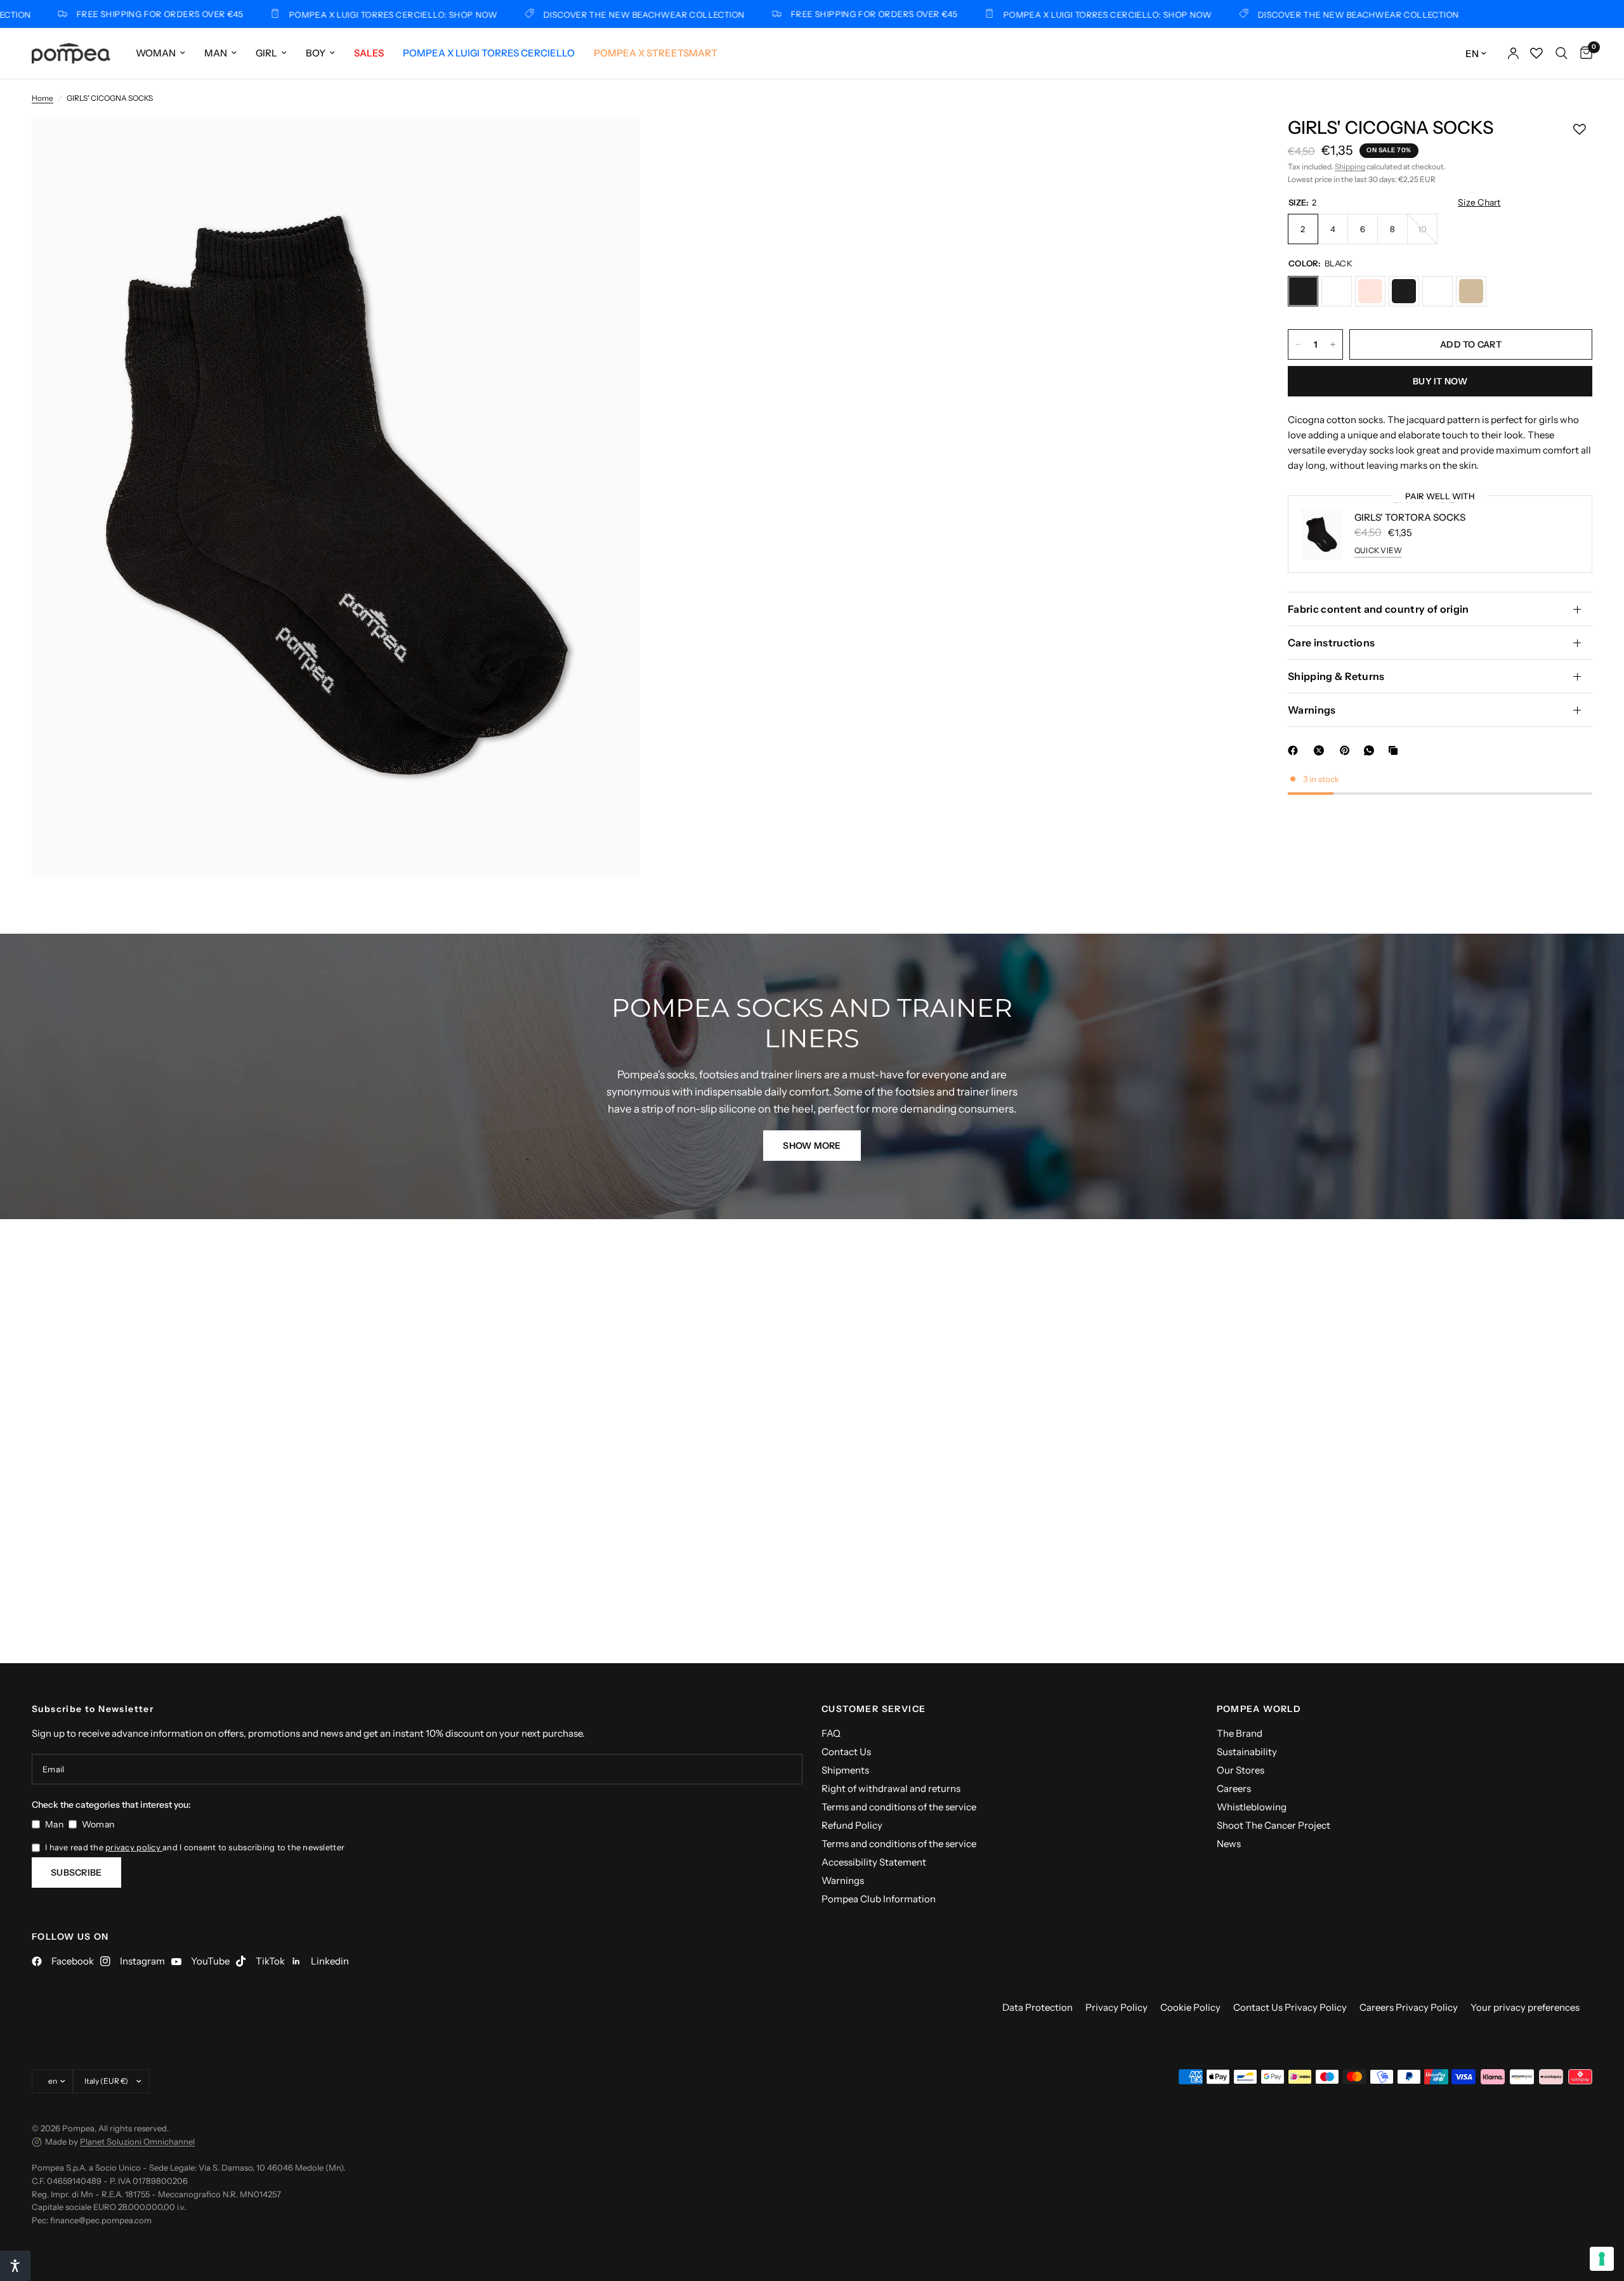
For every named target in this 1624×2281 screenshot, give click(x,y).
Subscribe (76, 1873)
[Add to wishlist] (1580, 129)
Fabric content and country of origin (1378, 609)
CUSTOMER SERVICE (874, 1709)
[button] (812, 1146)
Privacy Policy (1116, 2007)
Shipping (1350, 167)
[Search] (1562, 53)
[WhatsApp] (1372, 750)
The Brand (1240, 1733)
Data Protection (1038, 2007)
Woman (156, 53)
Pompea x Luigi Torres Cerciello (489, 53)
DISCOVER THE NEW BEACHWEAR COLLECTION (567, 14)
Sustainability (1247, 1752)
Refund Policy (852, 1825)
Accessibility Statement (874, 1862)
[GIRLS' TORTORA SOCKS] (1370, 291)
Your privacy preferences (1525, 2007)
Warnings (1312, 710)
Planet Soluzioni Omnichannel (137, 2141)
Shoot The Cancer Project (1274, 1825)
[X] (1321, 750)
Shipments (845, 1770)
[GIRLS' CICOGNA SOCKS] (1303, 291)
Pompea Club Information (879, 1899)
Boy (316, 53)
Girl (266, 53)
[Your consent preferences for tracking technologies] (1602, 2259)
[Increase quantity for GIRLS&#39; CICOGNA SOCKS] (1333, 344)
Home (43, 98)
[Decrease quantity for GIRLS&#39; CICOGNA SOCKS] (1298, 344)
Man (216, 53)
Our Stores (1241, 1770)
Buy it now (1440, 381)
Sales (369, 53)
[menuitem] (160, 53)
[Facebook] (1295, 750)
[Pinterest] (1347, 750)
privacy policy (134, 1847)
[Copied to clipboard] (1396, 750)
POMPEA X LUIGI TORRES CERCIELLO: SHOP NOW (316, 14)
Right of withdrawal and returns (891, 1788)
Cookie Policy (1190, 2007)
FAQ (831, 1733)
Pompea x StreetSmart (656, 53)
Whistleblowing (1252, 1807)
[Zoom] (613, 143)
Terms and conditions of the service (899, 1807)
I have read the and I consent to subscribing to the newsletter (195, 1847)
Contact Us (846, 1752)
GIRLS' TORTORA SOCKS (1410, 517)
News (1229, 1844)
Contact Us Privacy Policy (1290, 2007)
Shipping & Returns (1336, 676)
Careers (1234, 1788)
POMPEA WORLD (1259, 1709)
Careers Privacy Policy (1409, 2007)
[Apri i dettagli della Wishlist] (1536, 53)
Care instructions (1331, 643)
